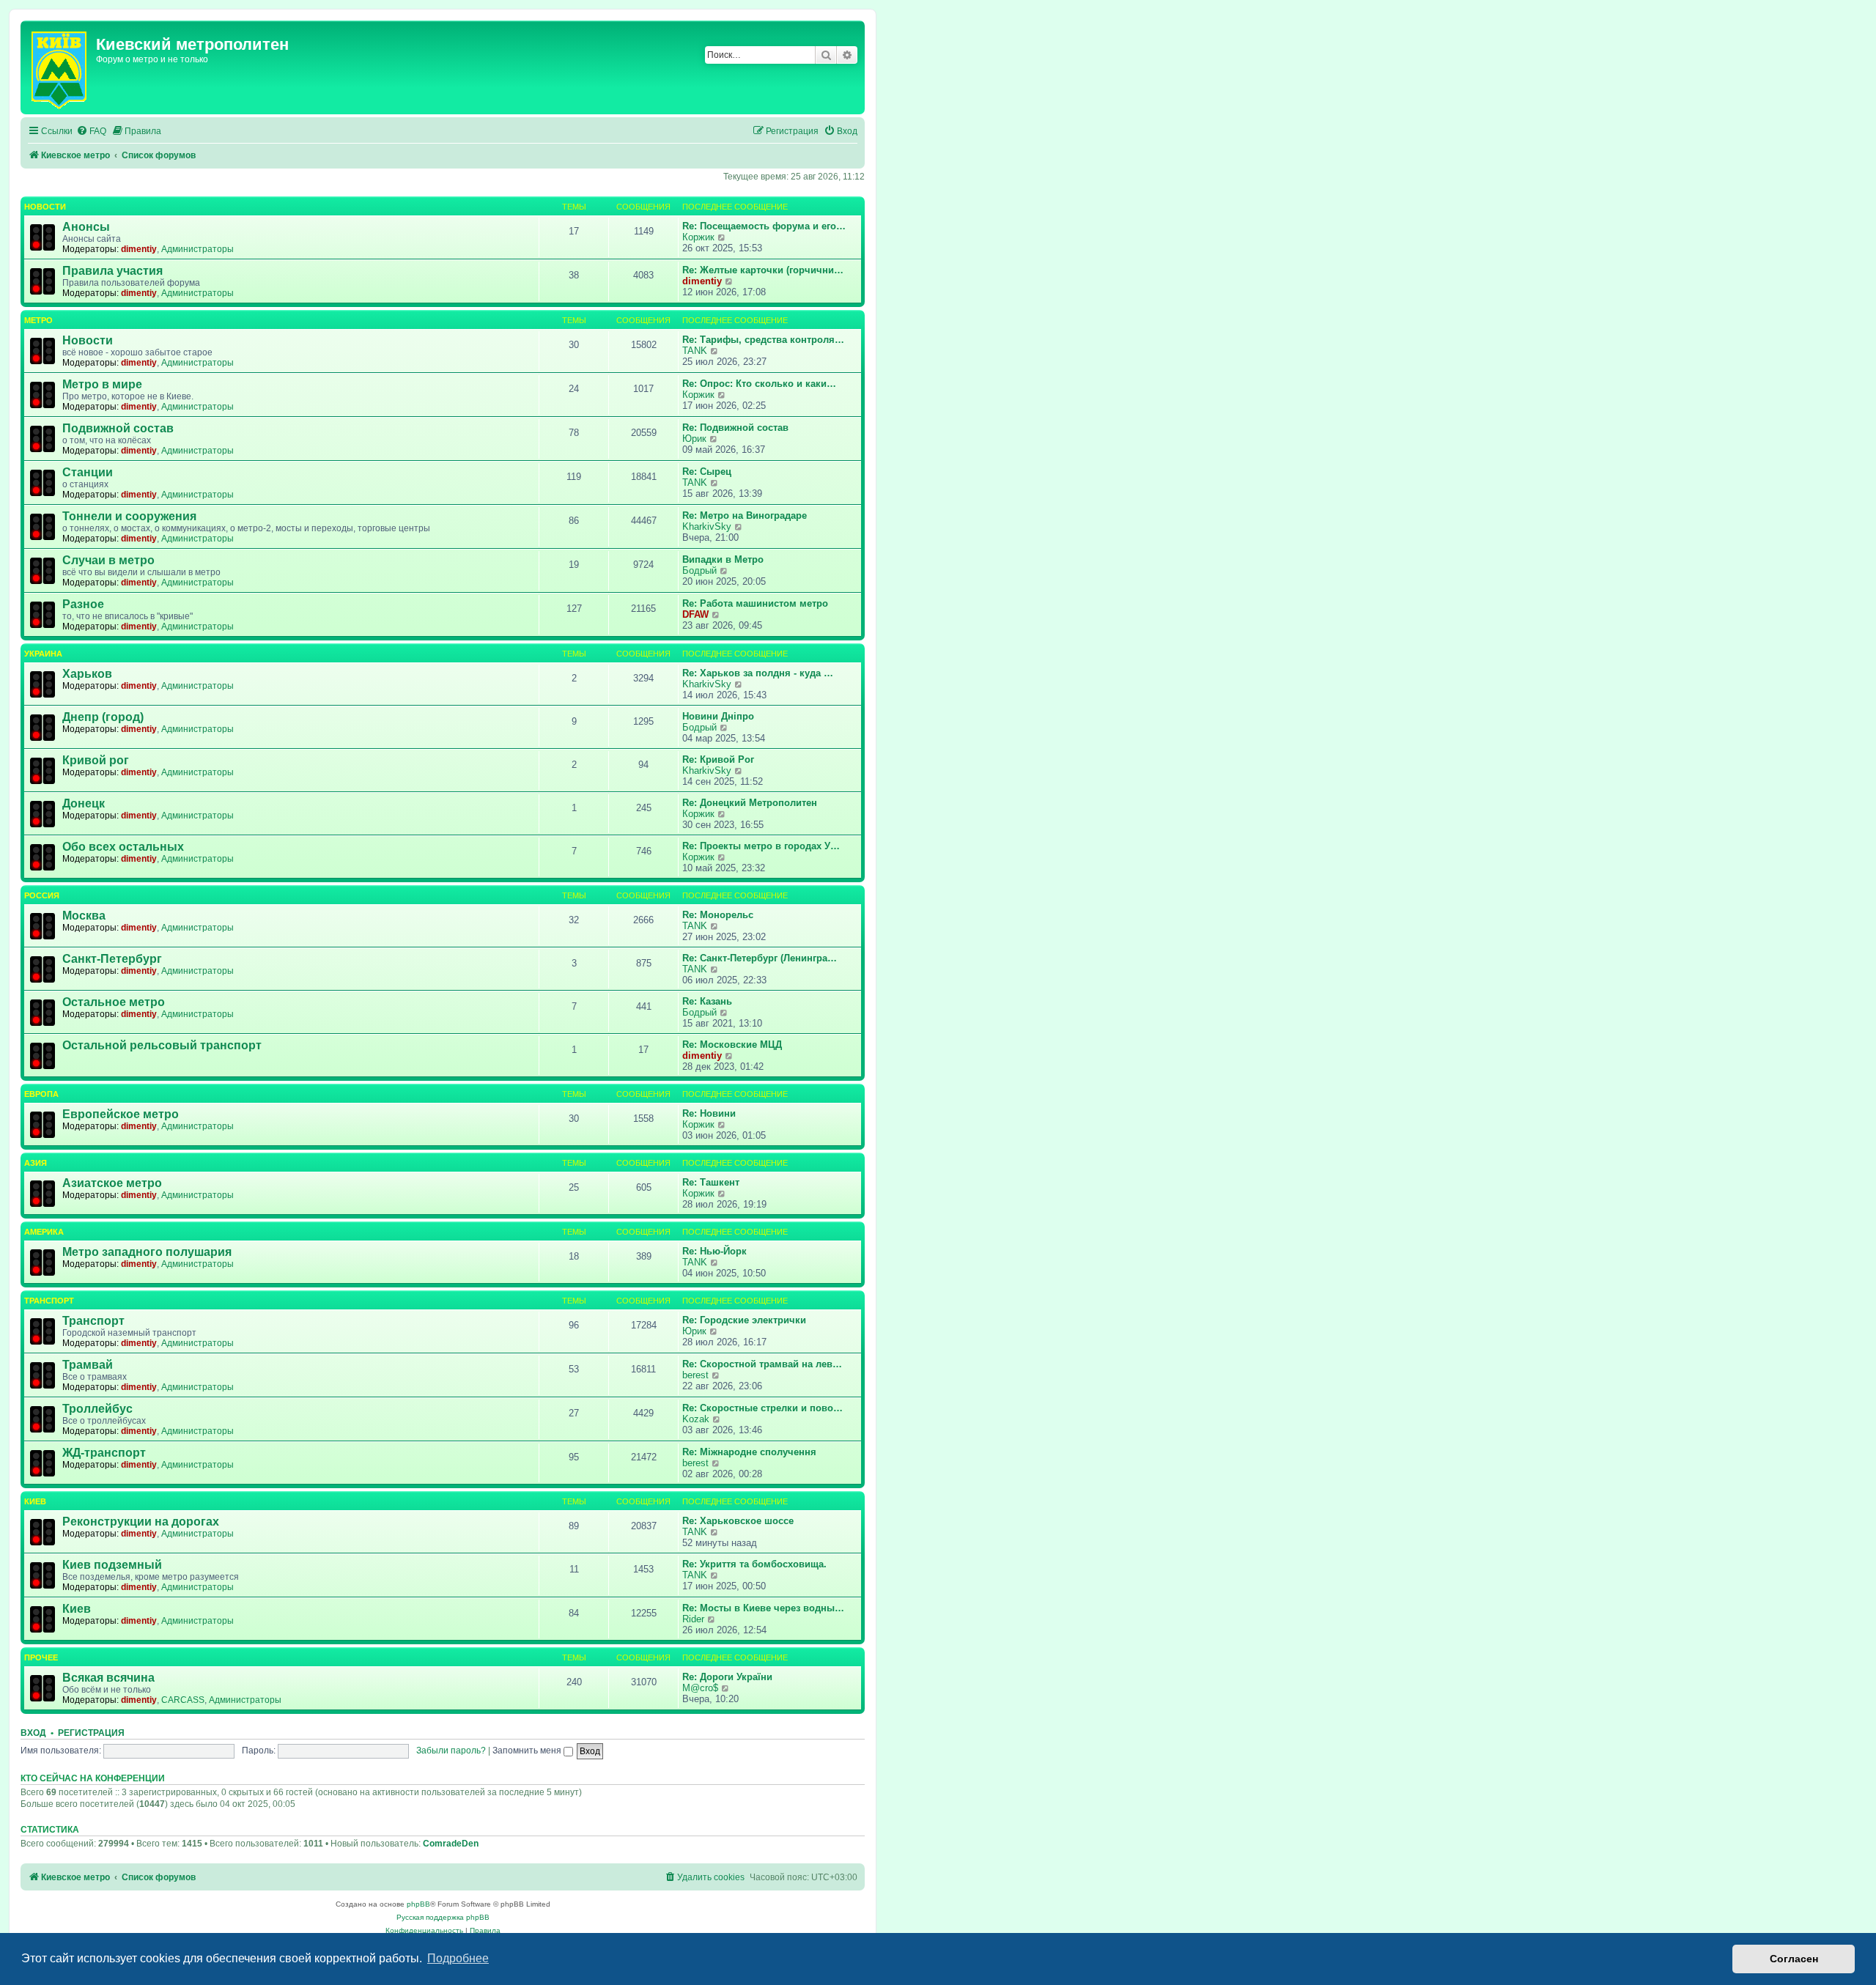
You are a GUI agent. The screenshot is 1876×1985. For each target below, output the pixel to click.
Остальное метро (114, 1002)
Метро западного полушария (147, 1252)
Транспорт (49, 1301)
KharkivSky (707, 526)
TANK (695, 351)
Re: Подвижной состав (735, 428)
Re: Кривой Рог (718, 759)
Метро (38, 320)
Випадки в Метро (723, 559)
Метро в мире (102, 384)
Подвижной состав (118, 428)
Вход (33, 1733)
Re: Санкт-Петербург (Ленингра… (760, 958)
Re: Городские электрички (744, 1320)
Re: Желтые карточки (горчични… (763, 270)
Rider (693, 1619)
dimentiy (139, 249)
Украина (43, 654)
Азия (36, 1163)
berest (695, 1375)
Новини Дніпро (718, 716)
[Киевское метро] (60, 67)
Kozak (696, 1419)
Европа (41, 1094)
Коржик (698, 237)
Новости (45, 207)
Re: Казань (707, 1001)
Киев (35, 1501)
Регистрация (91, 1733)
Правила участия (112, 271)
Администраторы (197, 249)
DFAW (695, 614)
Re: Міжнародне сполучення (749, 1452)
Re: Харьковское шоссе (738, 1521)
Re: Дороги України (727, 1677)
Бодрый (699, 570)
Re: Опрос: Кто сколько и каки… (759, 384)
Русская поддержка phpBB (443, 1917)
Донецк (84, 803)
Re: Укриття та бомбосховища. (754, 1564)
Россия (42, 895)
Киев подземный (112, 1565)
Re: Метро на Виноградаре (745, 515)
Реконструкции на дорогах (141, 1522)
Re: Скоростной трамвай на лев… (762, 1364)
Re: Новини (709, 1113)
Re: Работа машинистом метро (755, 603)
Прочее (41, 1657)
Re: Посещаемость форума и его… (764, 226)
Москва (84, 916)
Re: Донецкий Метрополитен (750, 803)
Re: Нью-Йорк (714, 1251)
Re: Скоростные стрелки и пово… (762, 1408)
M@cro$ (700, 1688)
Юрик (694, 439)
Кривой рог (96, 760)
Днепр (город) (103, 717)
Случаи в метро (108, 560)
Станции (88, 472)
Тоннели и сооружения (129, 516)
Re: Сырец (707, 472)
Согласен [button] (1794, 1959)
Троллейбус (97, 1409)
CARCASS (183, 1700)
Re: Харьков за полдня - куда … (758, 673)
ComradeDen (451, 1844)
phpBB (418, 1904)
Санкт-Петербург (112, 959)
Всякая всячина (108, 1678)
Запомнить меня (528, 1751)
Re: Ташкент (711, 1182)
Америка (44, 1232)
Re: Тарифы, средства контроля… (763, 340)
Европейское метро (121, 1114)
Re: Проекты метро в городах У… (761, 846)
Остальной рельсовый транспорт (162, 1045)
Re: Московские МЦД (732, 1045)
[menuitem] (91, 132)
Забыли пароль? (451, 1751)
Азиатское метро (112, 1183)
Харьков (87, 674)
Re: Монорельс (718, 915)
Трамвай (88, 1365)
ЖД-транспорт (104, 1453)
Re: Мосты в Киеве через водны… (763, 1608)
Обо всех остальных (123, 847)
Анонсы (86, 227)
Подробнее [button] (458, 1958)
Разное (83, 604)
